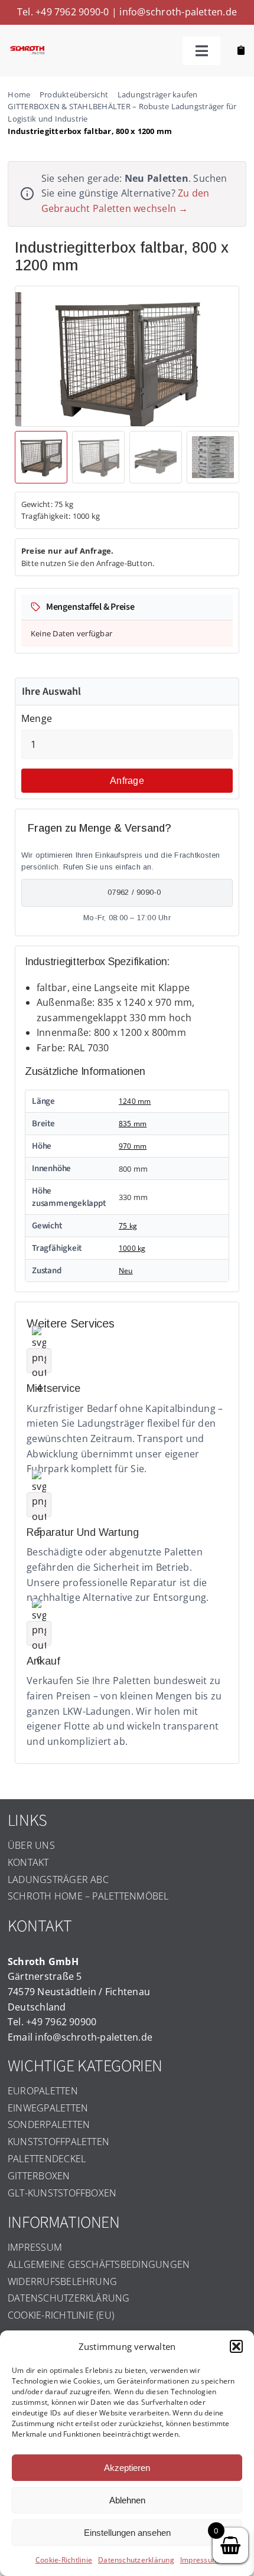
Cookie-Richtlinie (64, 2560)
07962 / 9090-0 (134, 892)
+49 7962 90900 (61, 2022)
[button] (236, 2346)
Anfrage (127, 781)
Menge (37, 718)
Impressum (199, 2560)
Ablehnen (127, 2500)
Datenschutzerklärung (136, 2560)
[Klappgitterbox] (127, 363)
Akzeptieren (127, 2468)
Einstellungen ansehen (127, 2533)
